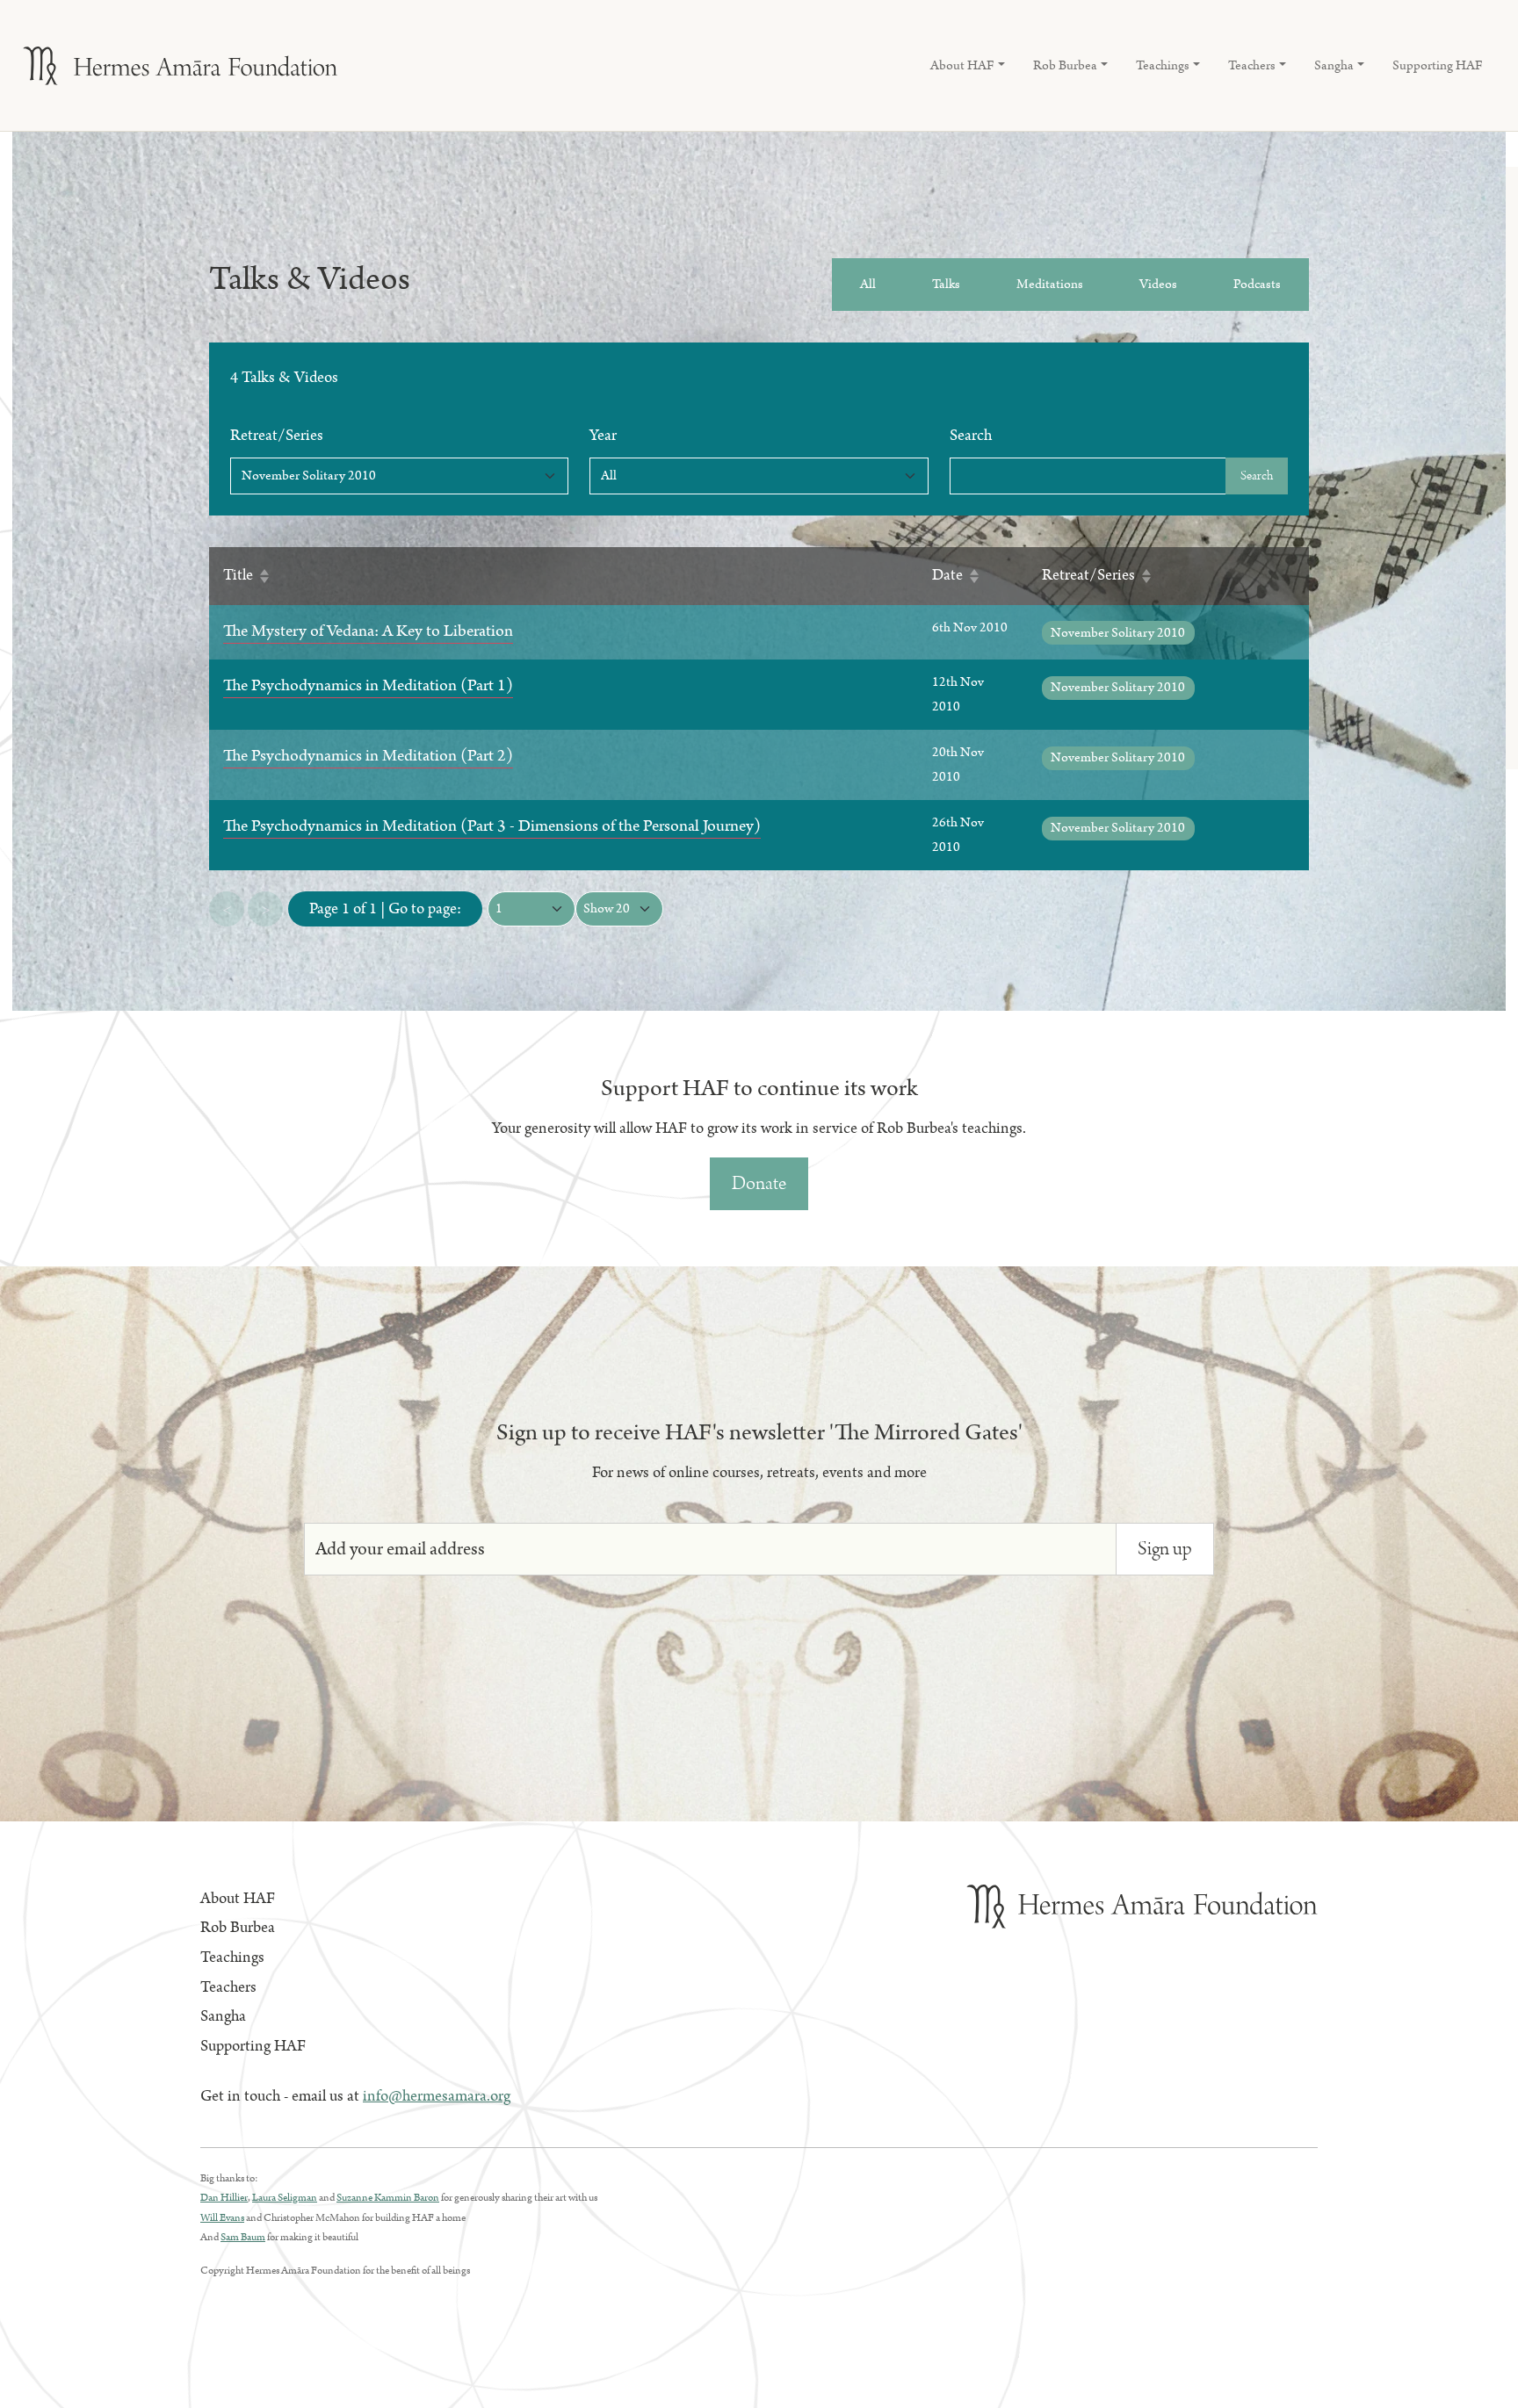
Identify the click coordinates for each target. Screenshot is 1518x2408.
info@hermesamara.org (437, 2096)
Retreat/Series (277, 436)
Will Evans (222, 2218)
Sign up (1165, 1549)
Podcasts (1257, 284)
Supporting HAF (1438, 65)
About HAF (238, 1899)
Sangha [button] (1334, 65)
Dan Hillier (224, 2198)
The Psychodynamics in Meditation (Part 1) (368, 685)
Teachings (232, 1957)
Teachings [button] (1163, 65)
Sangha (223, 2016)
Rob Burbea (238, 1928)
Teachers (228, 1987)
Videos (1158, 284)
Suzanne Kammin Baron (388, 2198)
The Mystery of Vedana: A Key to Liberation (368, 631)
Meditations (1050, 284)
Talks (946, 284)
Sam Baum (243, 2237)
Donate (759, 1183)
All (868, 284)
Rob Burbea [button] (1065, 65)
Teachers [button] (1252, 65)
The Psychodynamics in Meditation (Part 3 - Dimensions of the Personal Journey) (492, 826)
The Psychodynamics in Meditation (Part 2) (368, 756)
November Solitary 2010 (1118, 633)
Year (603, 436)
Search (971, 436)
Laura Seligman (285, 2198)
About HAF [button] (962, 65)
